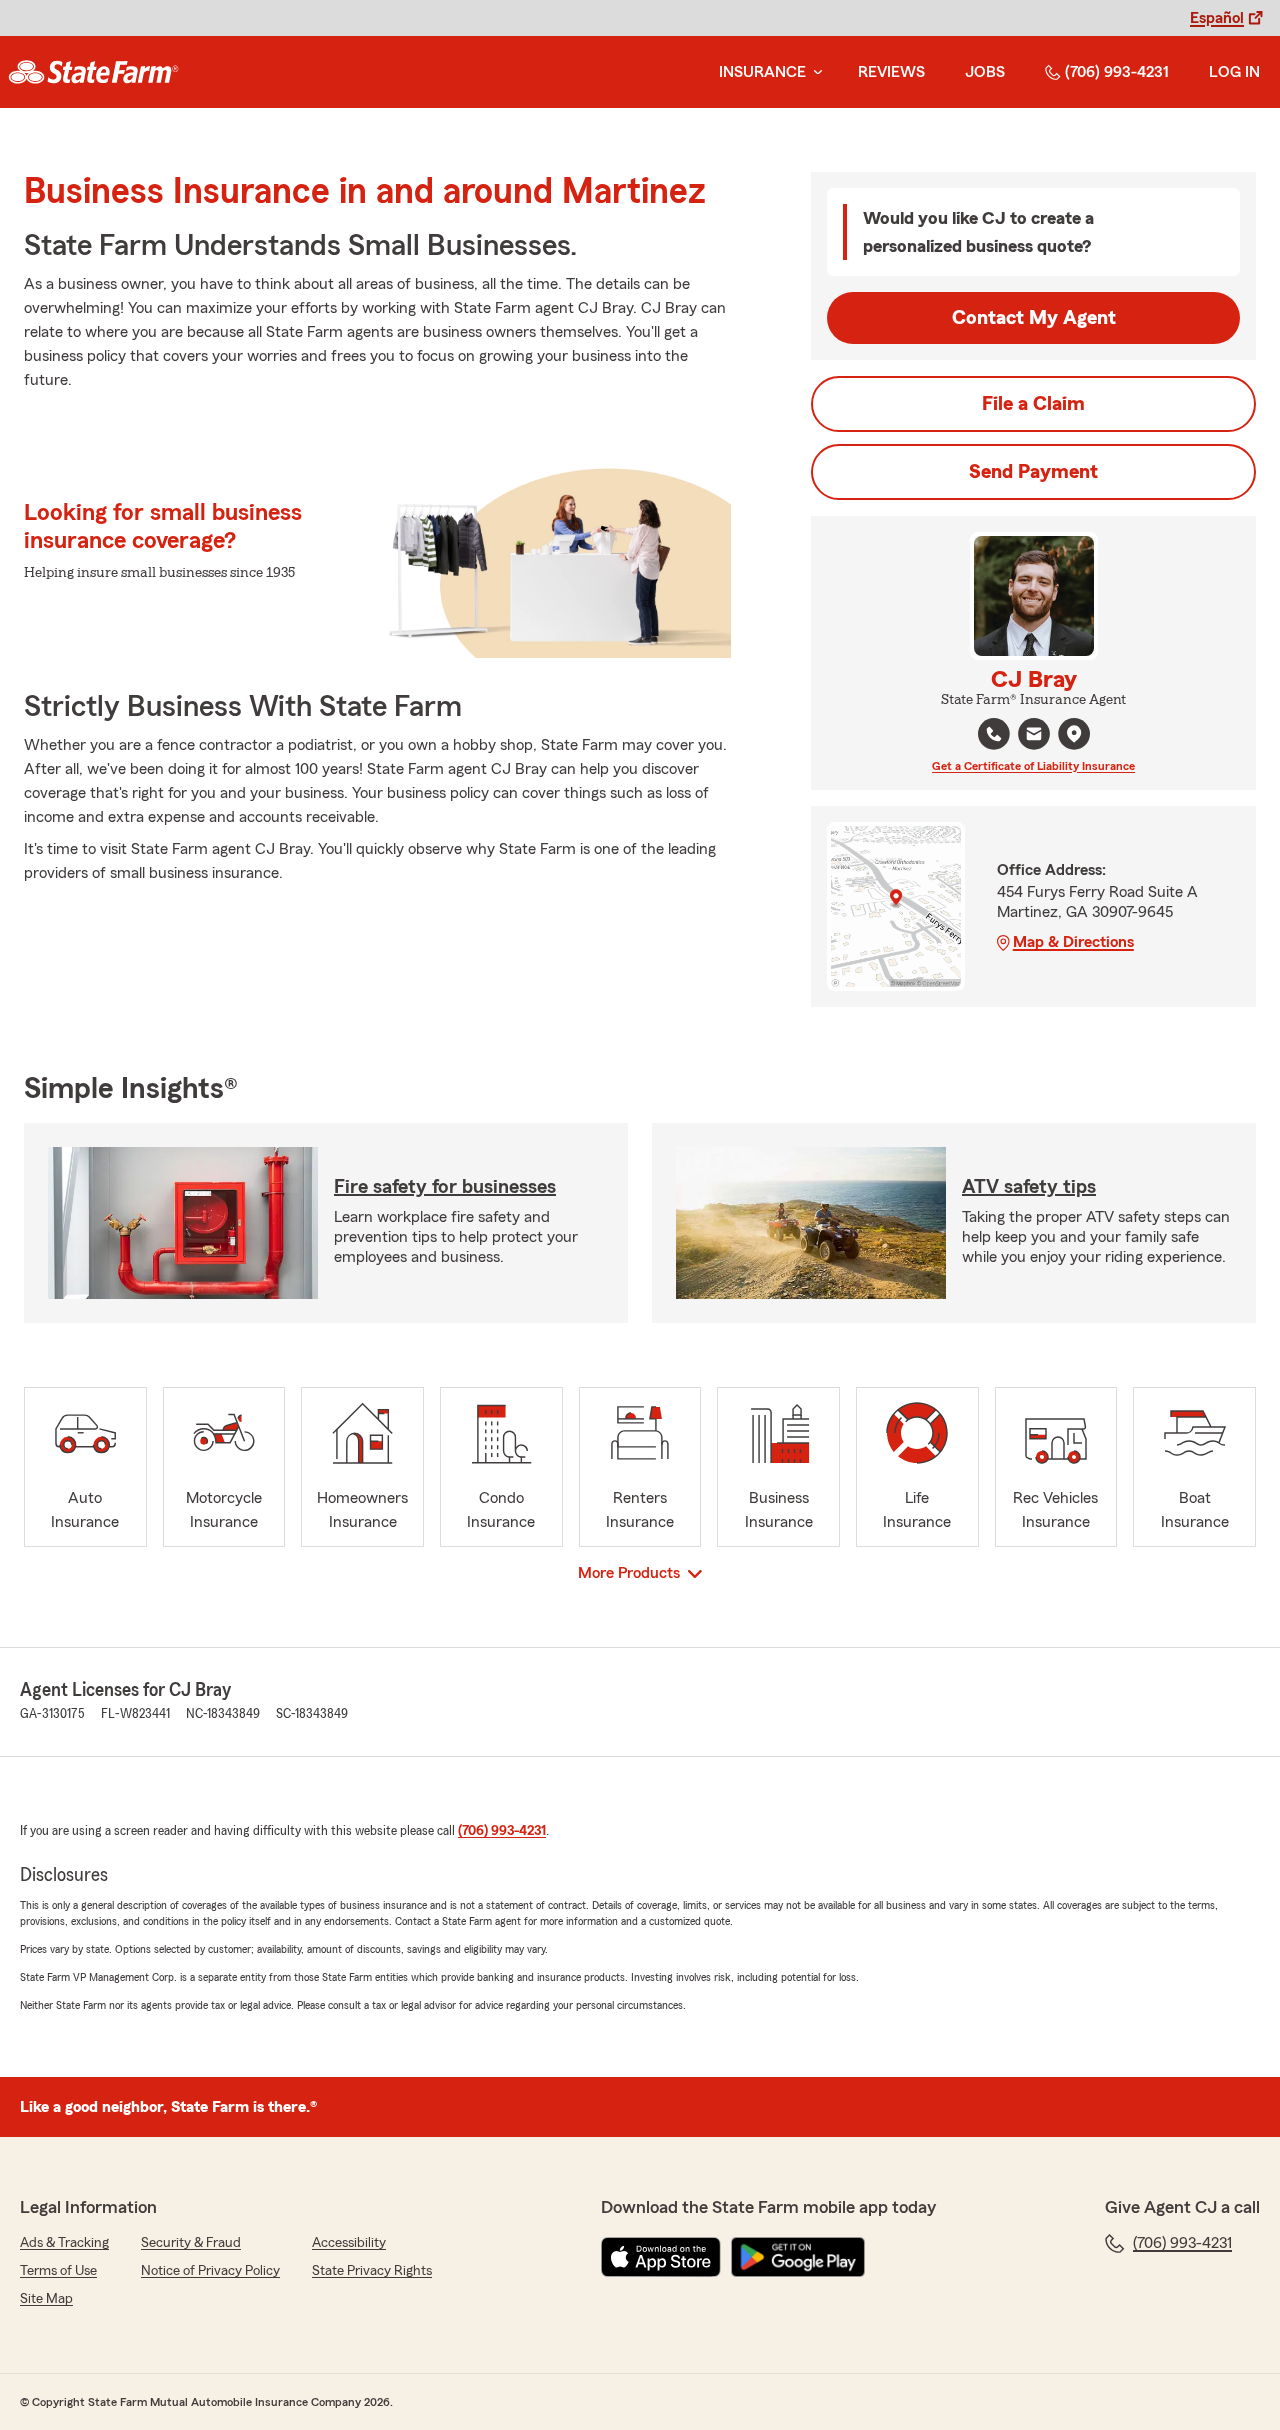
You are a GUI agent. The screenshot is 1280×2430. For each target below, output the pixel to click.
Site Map (46, 2299)
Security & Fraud (191, 2243)
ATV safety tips (1029, 1187)
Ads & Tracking (64, 2243)
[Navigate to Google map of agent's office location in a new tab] (1074, 734)
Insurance (762, 72)
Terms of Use (58, 2271)
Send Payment (1033, 472)
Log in (1234, 72)
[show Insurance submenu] (814, 72)
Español (1217, 18)
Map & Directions (1073, 942)
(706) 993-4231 (1117, 72)
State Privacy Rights (372, 2271)
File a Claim (1033, 404)
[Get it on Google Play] (798, 2257)
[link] (93, 72)
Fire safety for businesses (445, 1187)
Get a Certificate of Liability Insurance (1033, 766)
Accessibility (349, 2243)
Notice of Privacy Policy (210, 2271)
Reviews (891, 72)
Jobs (985, 72)
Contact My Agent (1034, 318)
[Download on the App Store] (661, 2257)
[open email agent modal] (1034, 736)
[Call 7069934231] (994, 734)
